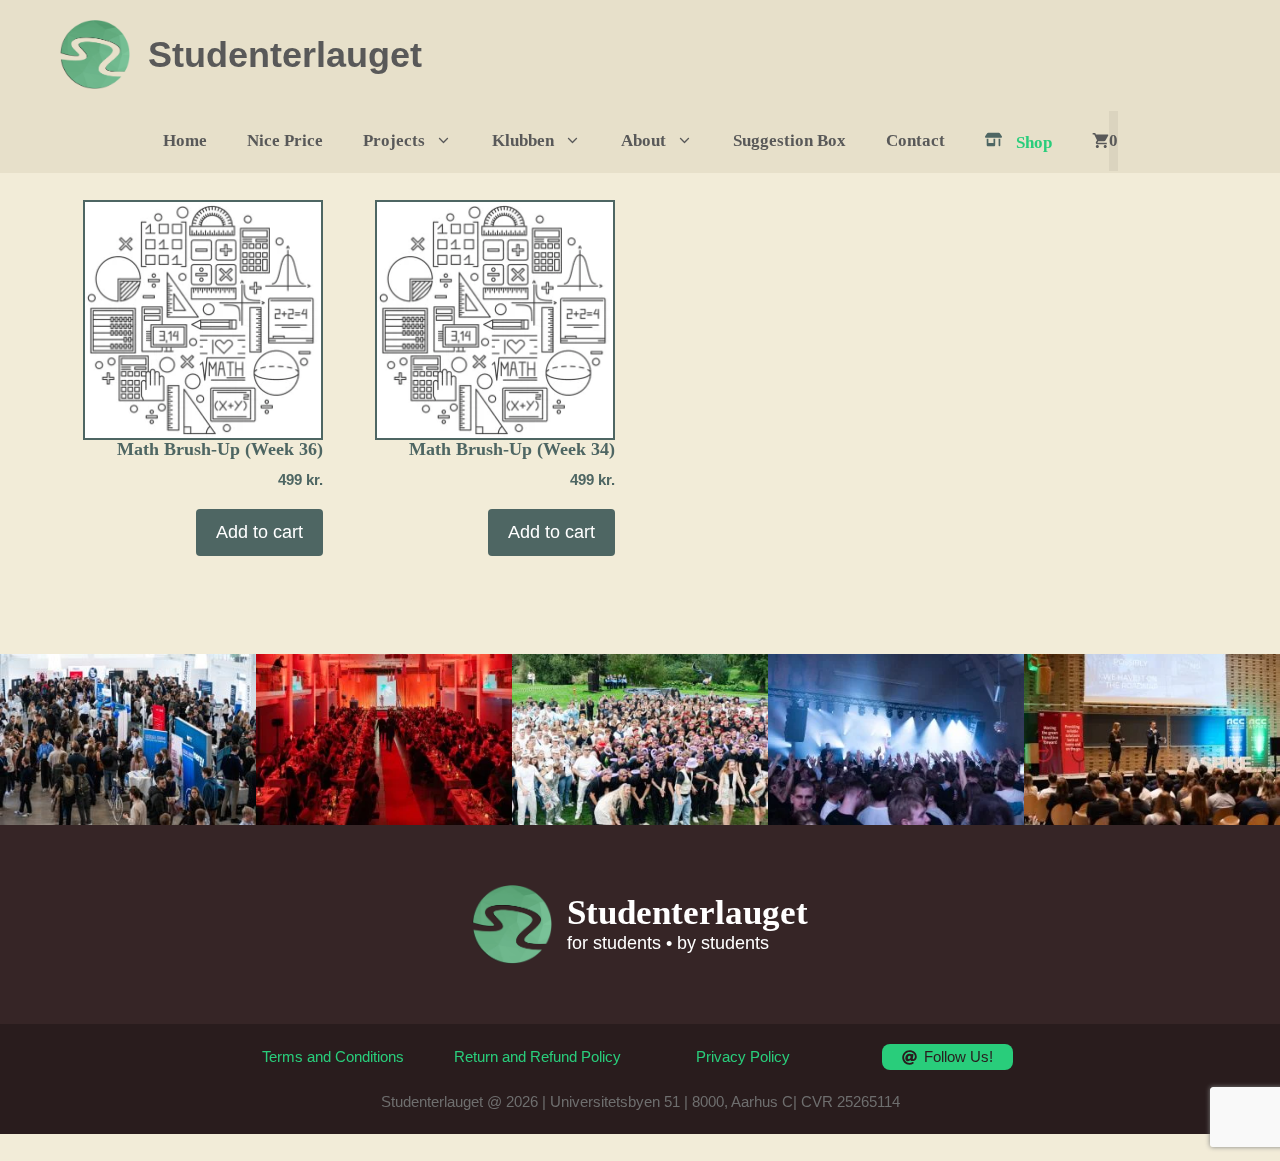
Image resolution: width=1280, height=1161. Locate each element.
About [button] (643, 140)
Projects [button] (394, 140)
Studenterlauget (285, 54)
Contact (915, 140)
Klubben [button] (523, 140)
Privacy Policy (743, 1056)
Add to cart (259, 532)
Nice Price (285, 140)
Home (185, 140)
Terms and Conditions (333, 1056)
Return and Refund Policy (537, 1056)
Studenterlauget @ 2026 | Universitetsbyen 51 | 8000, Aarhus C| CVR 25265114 (640, 1101)
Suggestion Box (789, 140)
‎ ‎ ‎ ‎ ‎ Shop (1022, 142)
